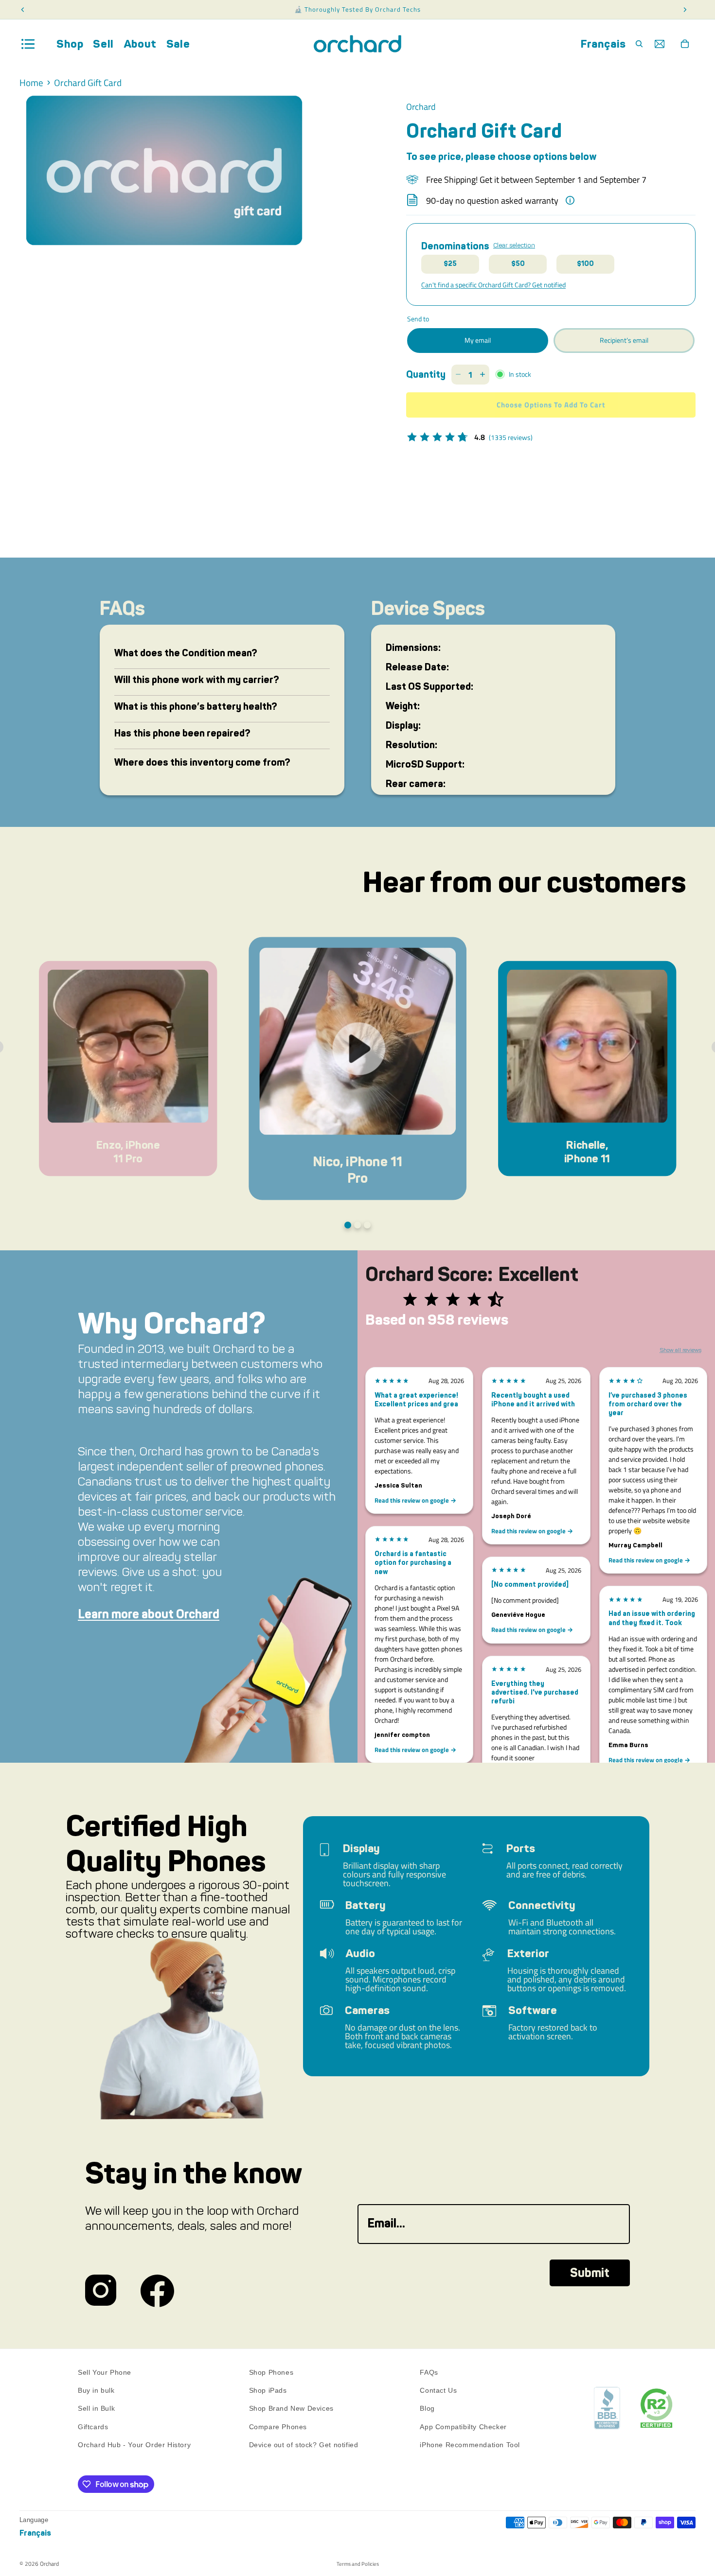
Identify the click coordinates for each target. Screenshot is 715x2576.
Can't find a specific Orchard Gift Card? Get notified (493, 285)
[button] (128, 1068)
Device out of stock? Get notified (304, 2445)
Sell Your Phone (105, 2372)
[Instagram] (101, 2291)
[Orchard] (357, 44)
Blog (427, 2409)
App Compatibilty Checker (463, 2427)
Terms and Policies (358, 2564)
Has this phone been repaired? (182, 733)
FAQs (429, 2372)
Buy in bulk (96, 2391)
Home (31, 83)
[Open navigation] (28, 44)
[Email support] (660, 44)
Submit (590, 2273)
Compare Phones (278, 2427)
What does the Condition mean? (186, 653)
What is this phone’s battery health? (196, 706)
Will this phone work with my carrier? (197, 680)
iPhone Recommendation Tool (470, 2445)
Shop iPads (268, 2391)
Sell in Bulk (96, 2409)
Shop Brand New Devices (291, 2409)
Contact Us (438, 2391)
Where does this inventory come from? (202, 762)
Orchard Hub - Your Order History (134, 2445)
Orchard (49, 2564)
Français (603, 44)
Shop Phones (271, 2372)
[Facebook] (157, 2291)
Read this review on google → (415, 1500)
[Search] (639, 44)
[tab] (348, 1225)
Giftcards (93, 2427)
